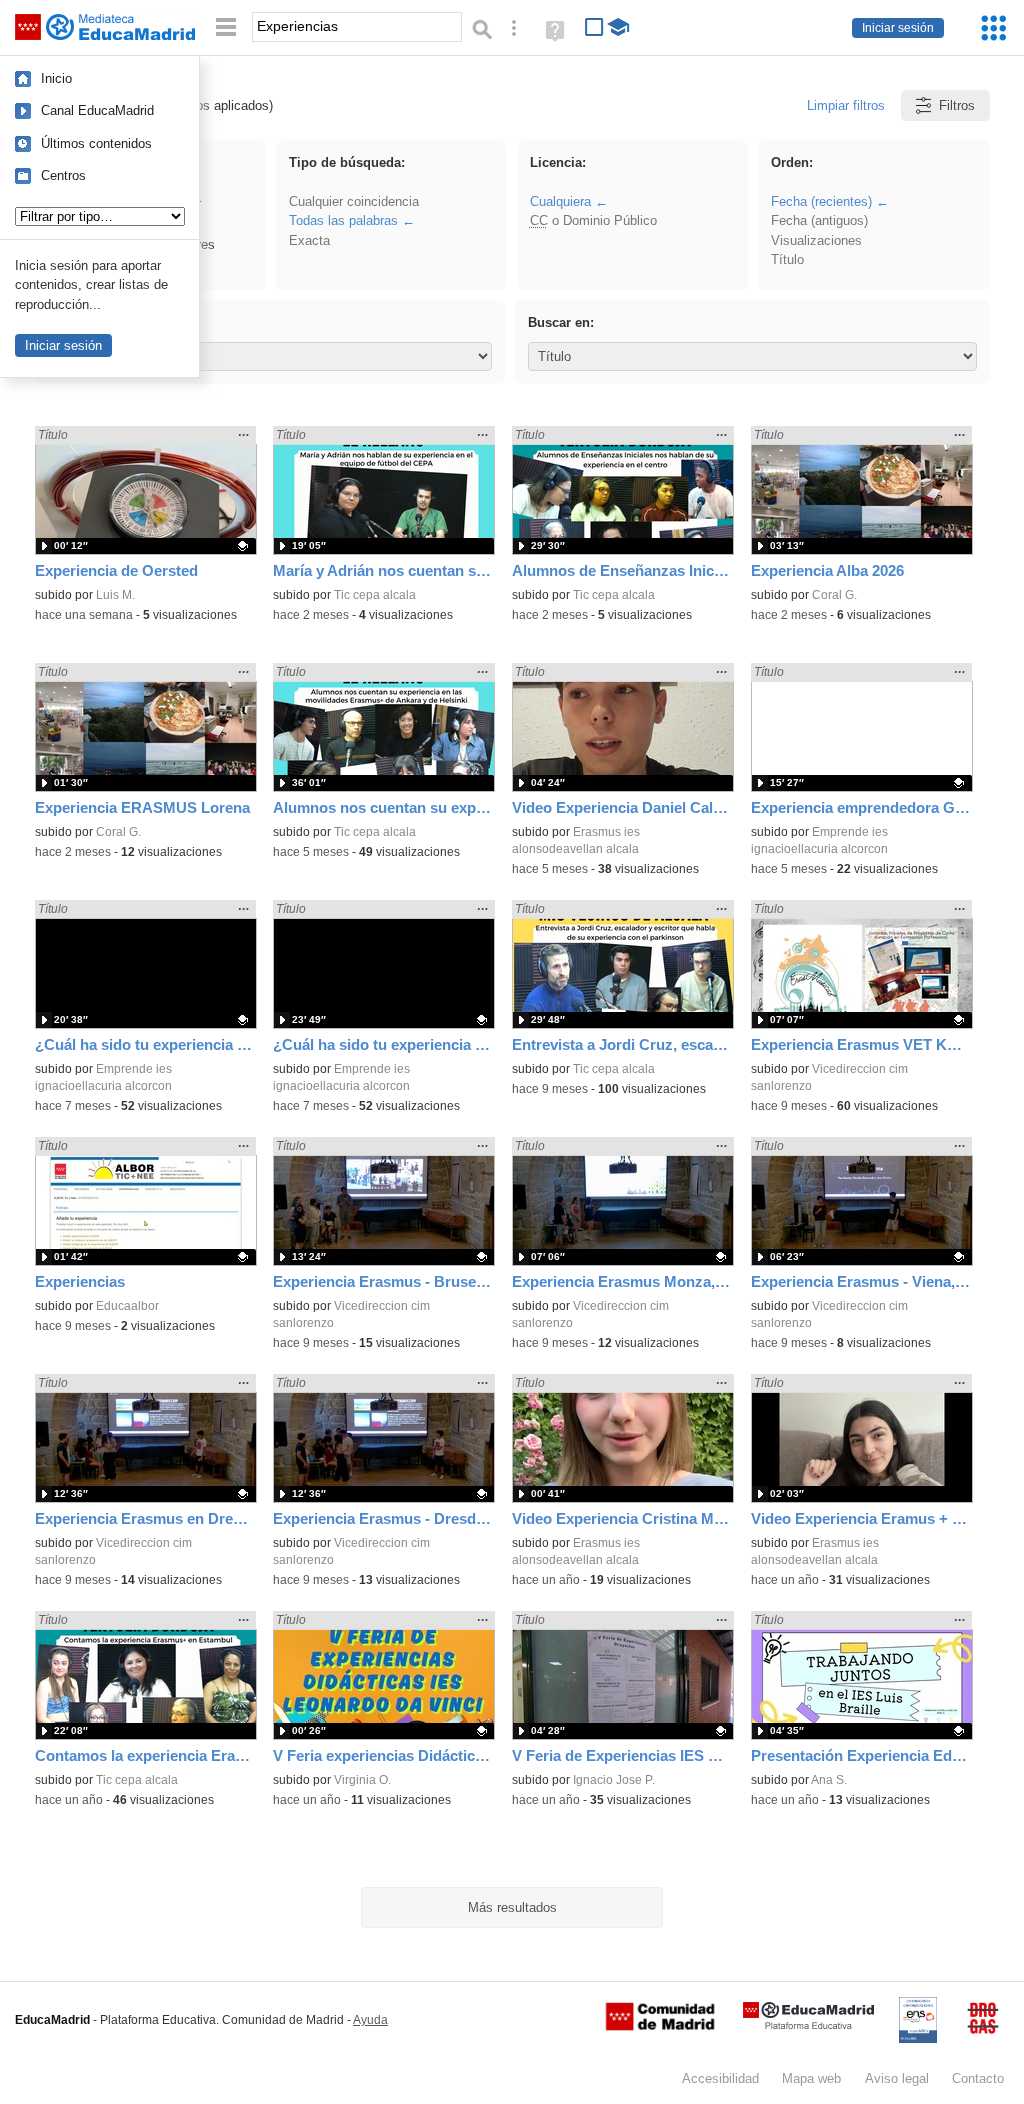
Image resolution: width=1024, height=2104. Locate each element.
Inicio (56, 78)
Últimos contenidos (96, 143)
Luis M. (115, 595)
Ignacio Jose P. (614, 1780)
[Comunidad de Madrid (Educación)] (660, 2026)
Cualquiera (560, 201)
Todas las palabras (343, 220)
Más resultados (512, 1907)
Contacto (978, 2078)
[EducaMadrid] (808, 2025)
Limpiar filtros (846, 105)
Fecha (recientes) (821, 201)
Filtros (957, 105)
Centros (63, 175)
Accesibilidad (720, 2078)
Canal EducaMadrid (97, 110)
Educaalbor (127, 1306)
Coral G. (834, 595)
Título (787, 259)
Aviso (897, 2078)
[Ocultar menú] (226, 27)
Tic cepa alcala (375, 595)
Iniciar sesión (898, 28)
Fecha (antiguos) (819, 220)
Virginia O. (362, 1780)
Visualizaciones (816, 240)
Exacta (309, 240)
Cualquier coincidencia (354, 201)
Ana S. (829, 1780)
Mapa (811, 2078)
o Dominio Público (593, 220)
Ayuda (370, 2020)
